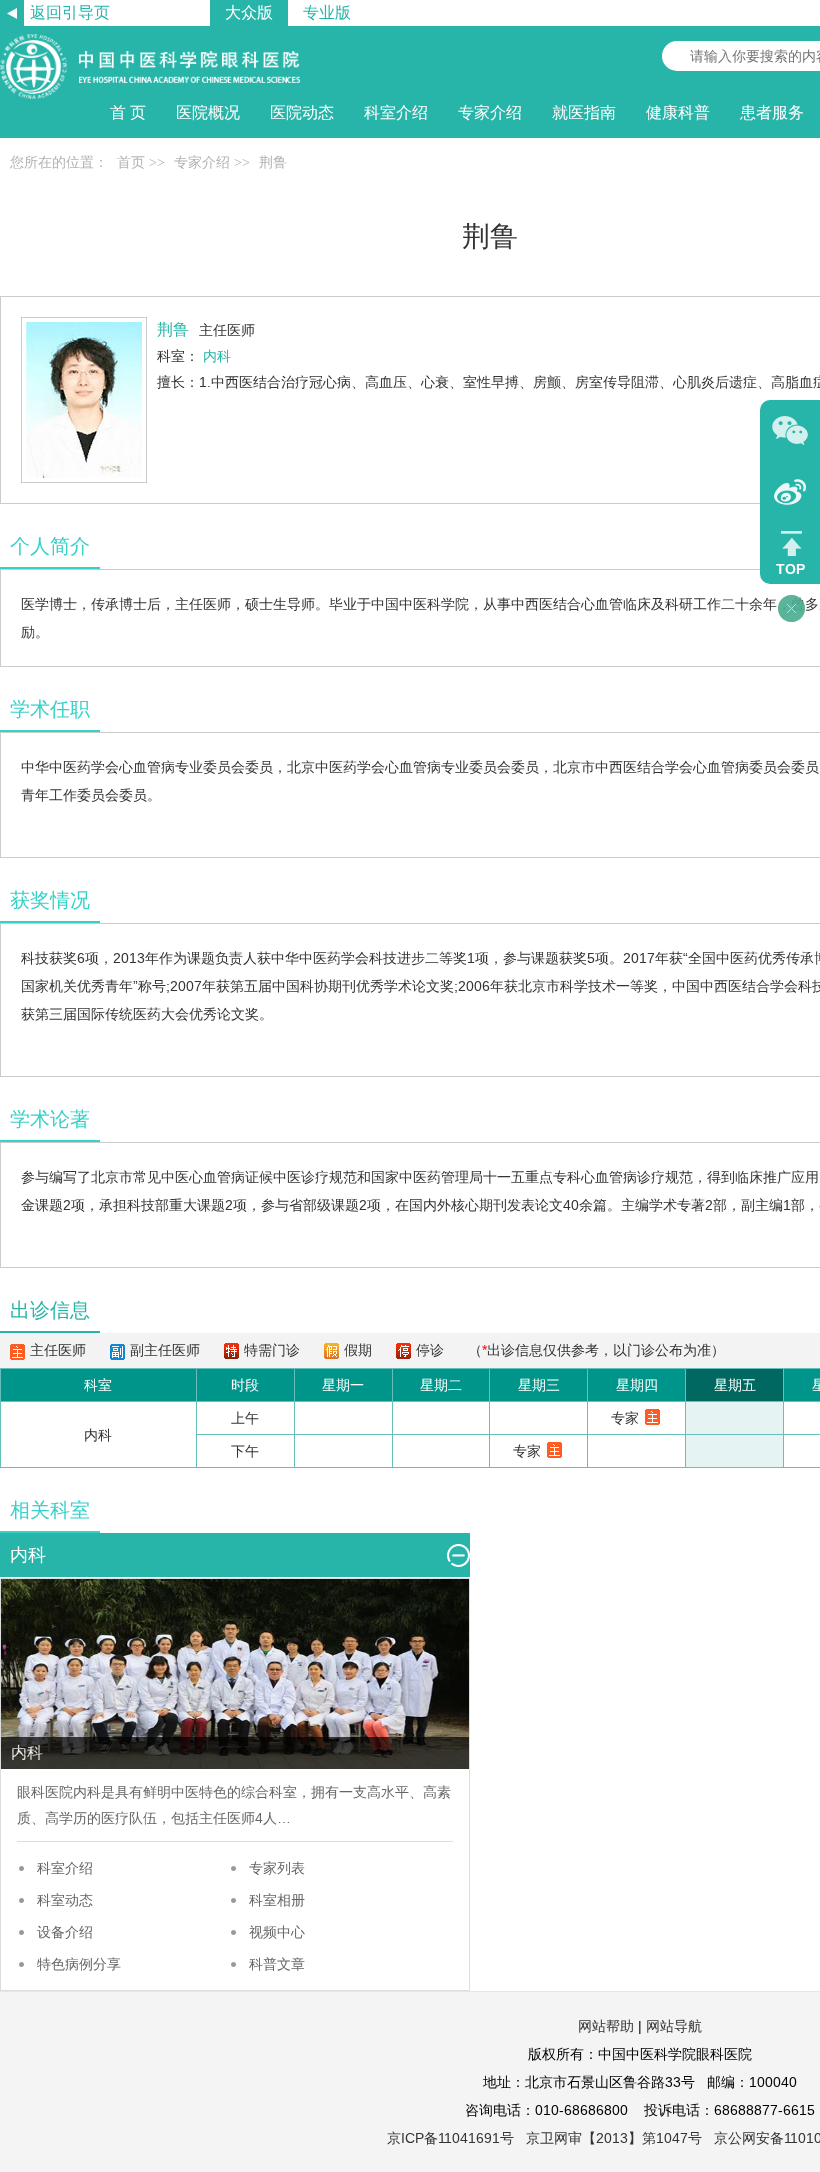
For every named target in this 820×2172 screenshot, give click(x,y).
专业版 (327, 12)
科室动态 (65, 1900)
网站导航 (674, 2026)
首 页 (128, 112)
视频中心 (277, 1932)
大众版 (249, 12)
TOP (790, 569)
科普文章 (277, 1964)
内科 (87, 1792)
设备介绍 (65, 1932)
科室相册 (277, 1900)
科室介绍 (65, 1868)
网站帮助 (606, 2026)
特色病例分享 (79, 1964)
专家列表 (277, 1868)
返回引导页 (70, 12)
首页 (131, 162)
